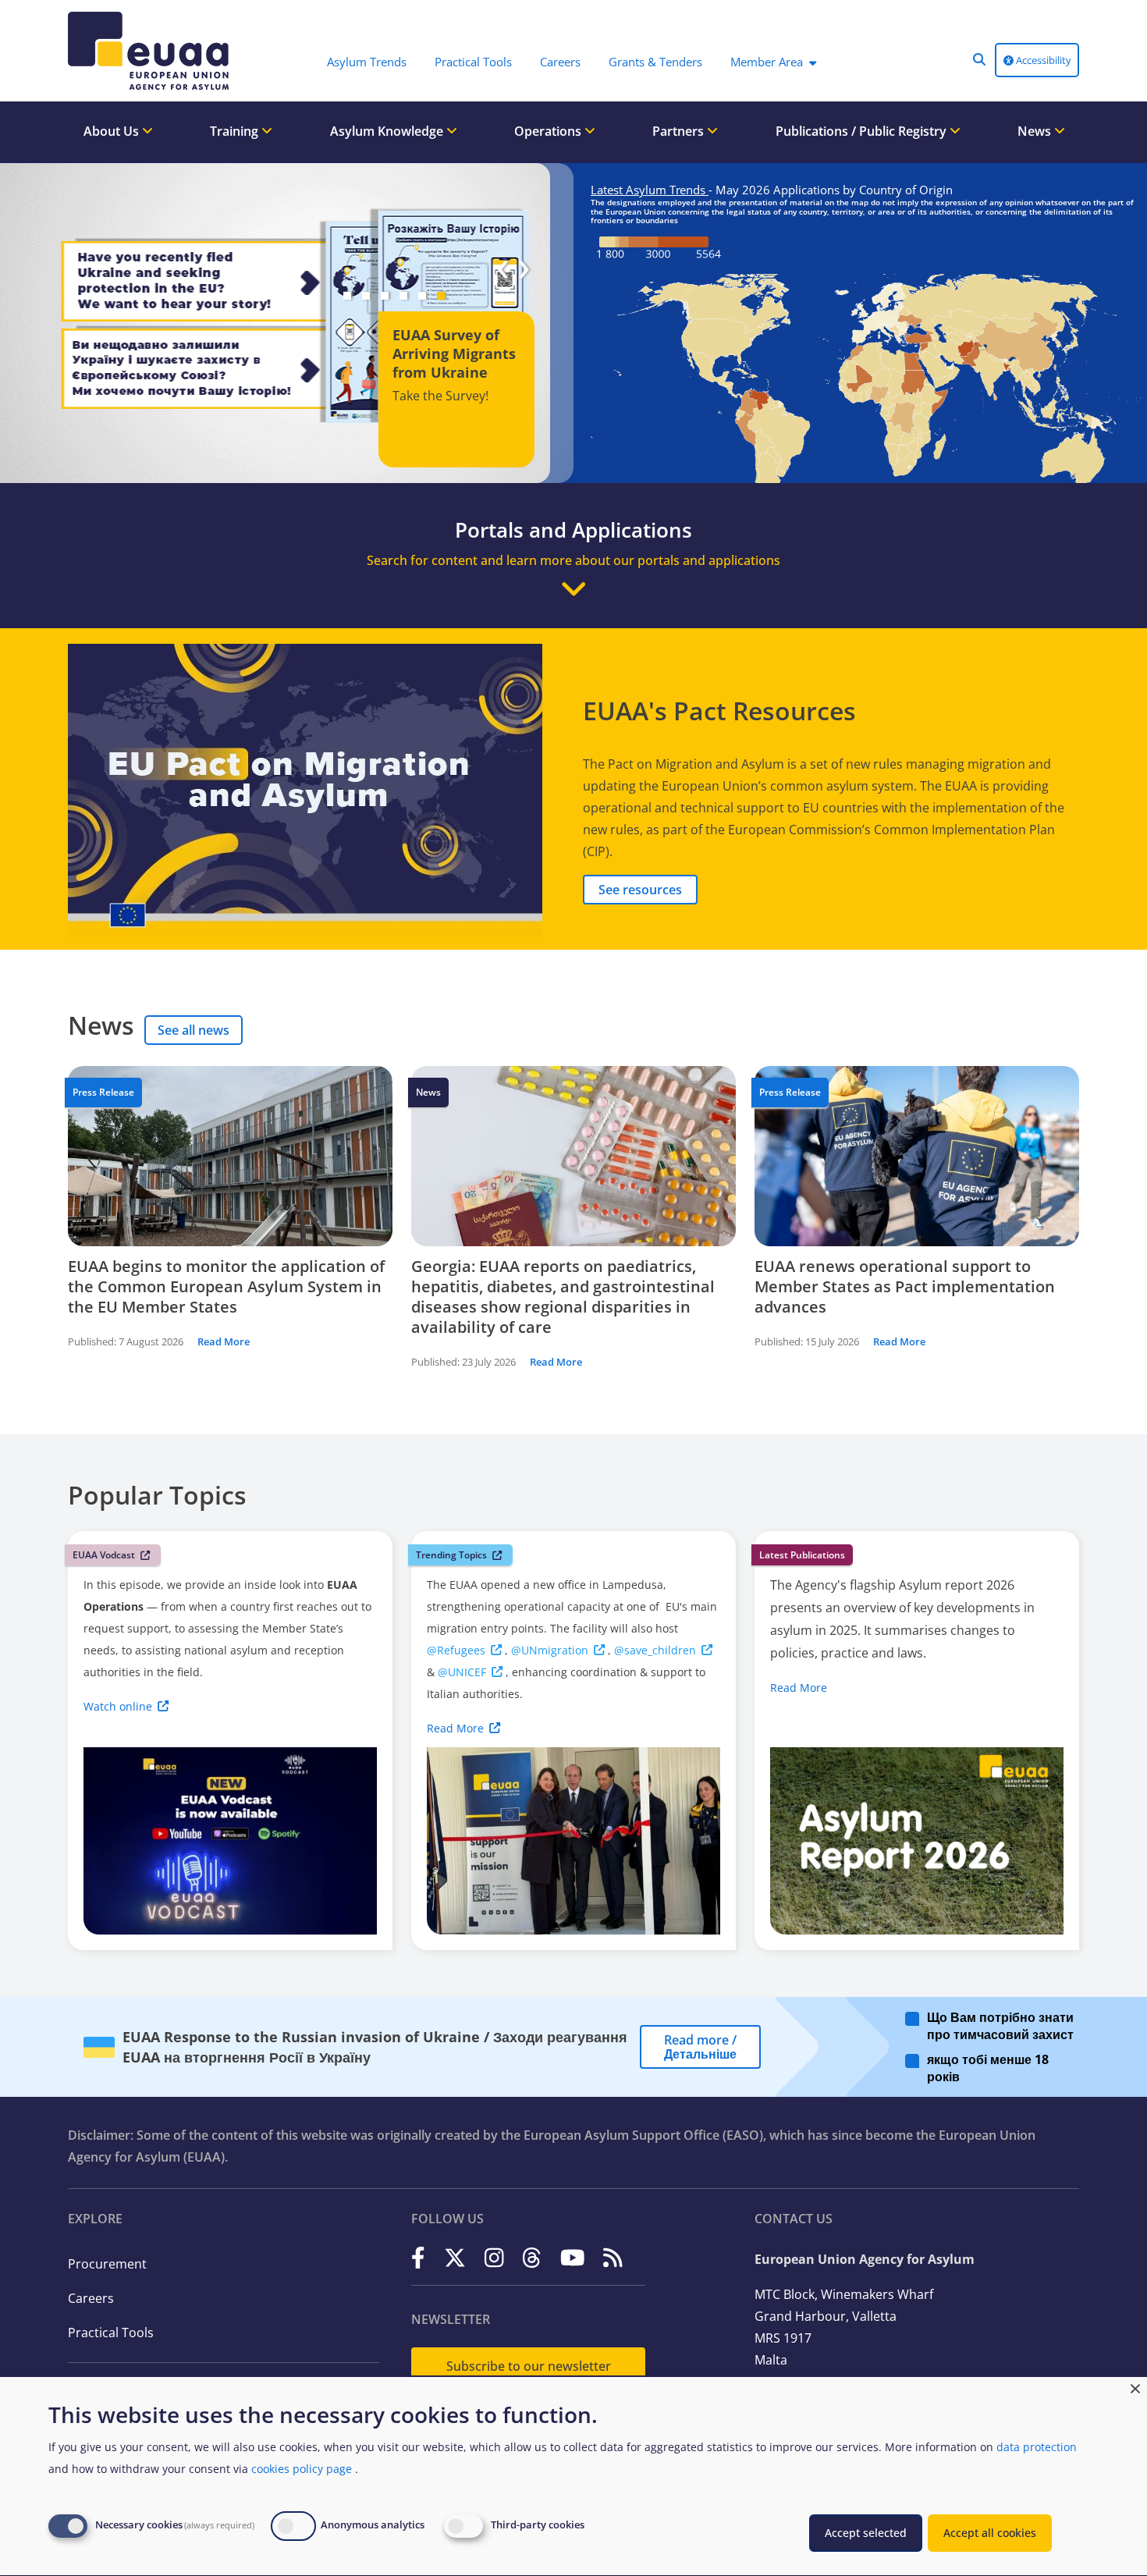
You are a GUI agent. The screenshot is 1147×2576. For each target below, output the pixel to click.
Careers (91, 2298)
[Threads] (532, 2258)
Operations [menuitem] (549, 131)
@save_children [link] (655, 1650)
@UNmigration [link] (550, 1650)
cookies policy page (302, 2469)
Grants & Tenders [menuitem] (655, 62)
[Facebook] (418, 2258)
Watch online (118, 1706)
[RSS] (613, 2258)
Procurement (107, 2264)
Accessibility (1042, 60)
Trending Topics (451, 1555)
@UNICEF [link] (462, 1672)
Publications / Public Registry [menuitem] (863, 131)
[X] (455, 2258)
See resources (640, 890)
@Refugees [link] (456, 1650)
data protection (1037, 2447)
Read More (224, 1341)
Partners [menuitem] (680, 131)
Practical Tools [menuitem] (473, 62)
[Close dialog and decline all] (1135, 2387)
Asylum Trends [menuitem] (367, 62)
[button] (979, 59)
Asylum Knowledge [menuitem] (388, 131)
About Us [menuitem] (113, 131)
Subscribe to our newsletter (529, 2366)
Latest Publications (802, 1555)
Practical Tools (111, 2333)
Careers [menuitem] (560, 62)
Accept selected (866, 2533)
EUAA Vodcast (104, 1555)
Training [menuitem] (236, 131)
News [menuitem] (1036, 131)
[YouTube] (573, 2258)
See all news (194, 1030)
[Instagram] (494, 2258)
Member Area (767, 62)
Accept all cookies (990, 2533)
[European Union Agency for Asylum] (152, 51)
